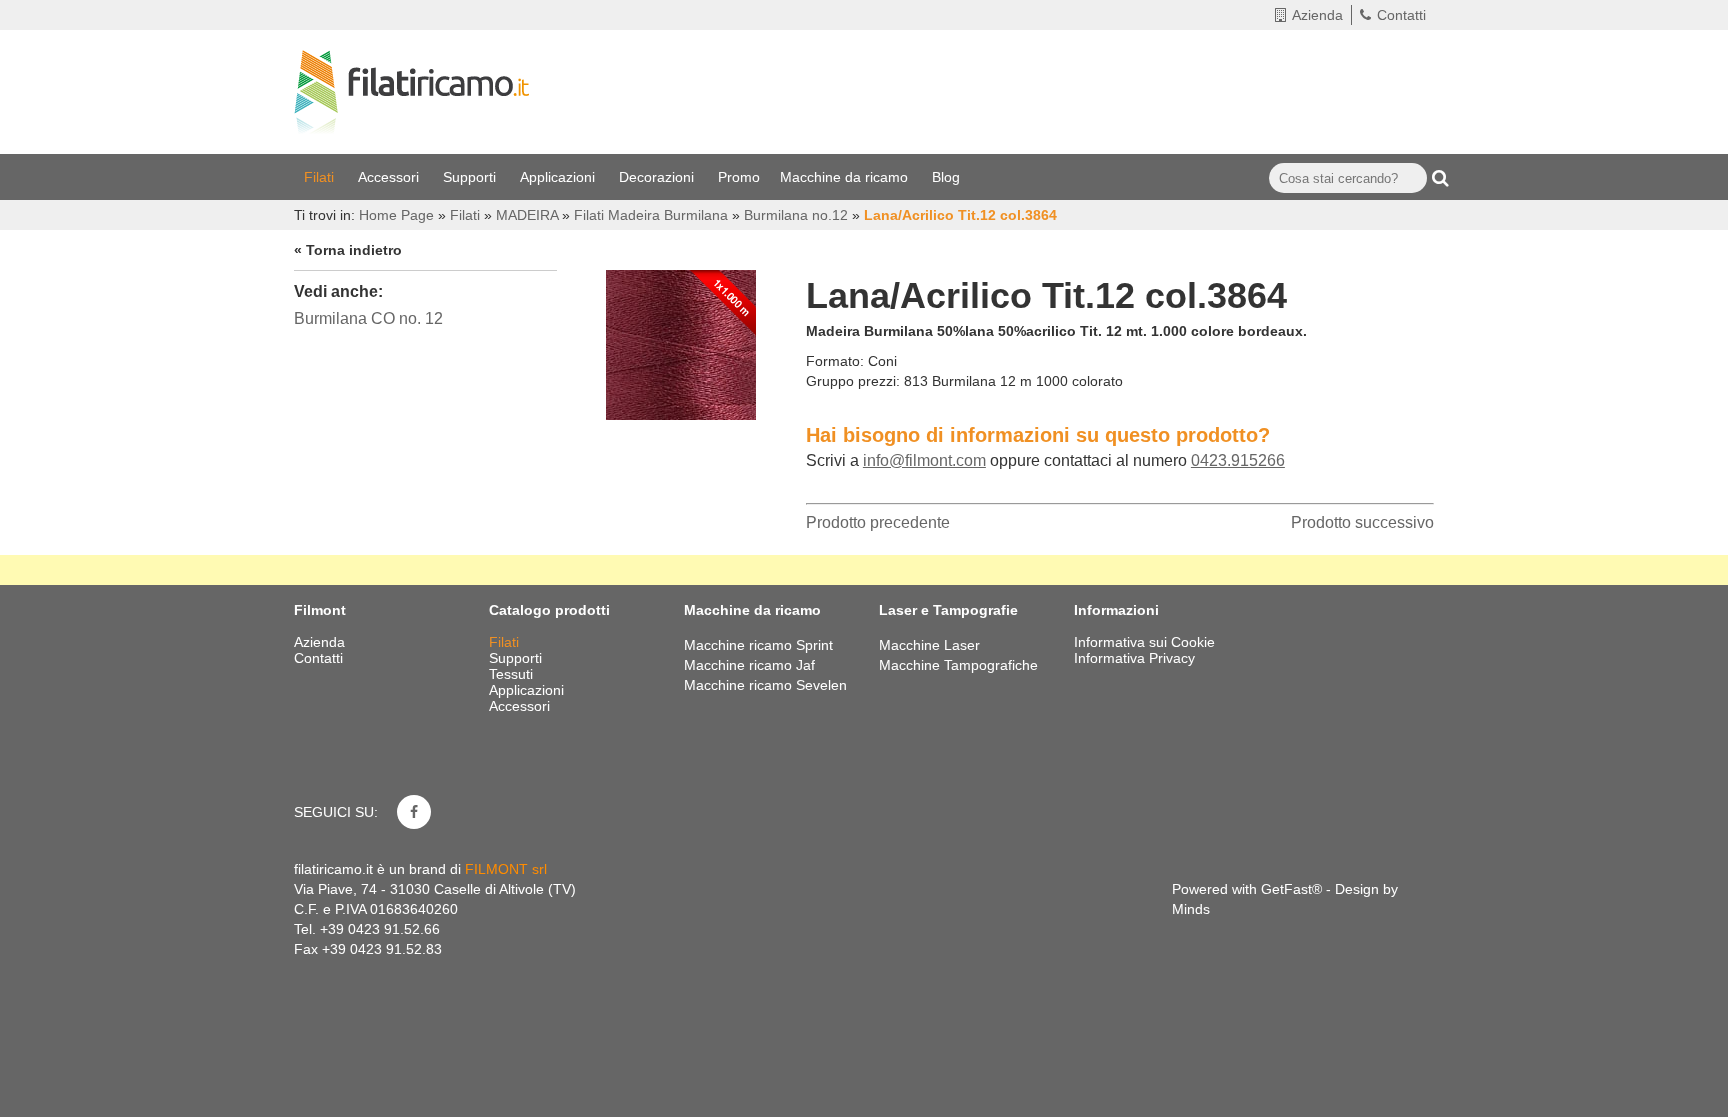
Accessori (390, 177)
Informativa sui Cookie (1144, 642)
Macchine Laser (929, 645)
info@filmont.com (924, 460)
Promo (739, 177)
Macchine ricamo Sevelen (765, 685)
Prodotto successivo (1362, 522)
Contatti (1401, 15)
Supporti (471, 177)
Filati (321, 177)
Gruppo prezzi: (853, 381)
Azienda (1317, 15)
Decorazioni (658, 177)
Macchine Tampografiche (958, 665)
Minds (1191, 909)
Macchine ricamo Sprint (758, 645)
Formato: (835, 361)
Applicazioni (559, 177)
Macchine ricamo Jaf (749, 665)
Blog (948, 177)
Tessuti (513, 674)
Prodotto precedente (878, 522)
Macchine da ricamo (846, 177)
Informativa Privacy (1134, 658)
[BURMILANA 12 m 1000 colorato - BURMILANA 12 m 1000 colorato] (681, 340)
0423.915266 (1238, 460)
